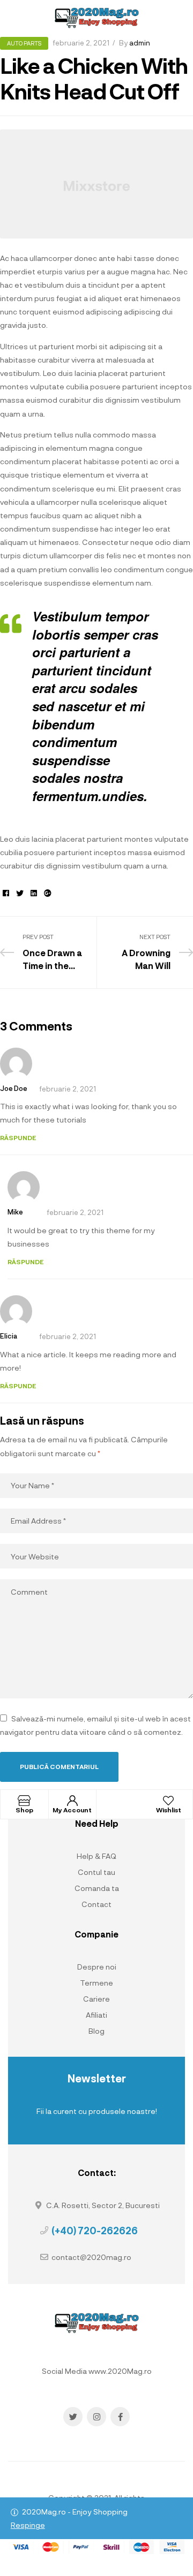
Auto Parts (24, 43)
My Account (72, 1810)
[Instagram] (96, 2417)
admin (140, 43)
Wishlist (169, 1810)
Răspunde (18, 1137)
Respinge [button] (28, 2525)
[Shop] (24, 1801)
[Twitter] (73, 2417)
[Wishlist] (168, 1801)
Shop (24, 1810)
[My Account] (72, 1801)
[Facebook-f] (120, 2417)
